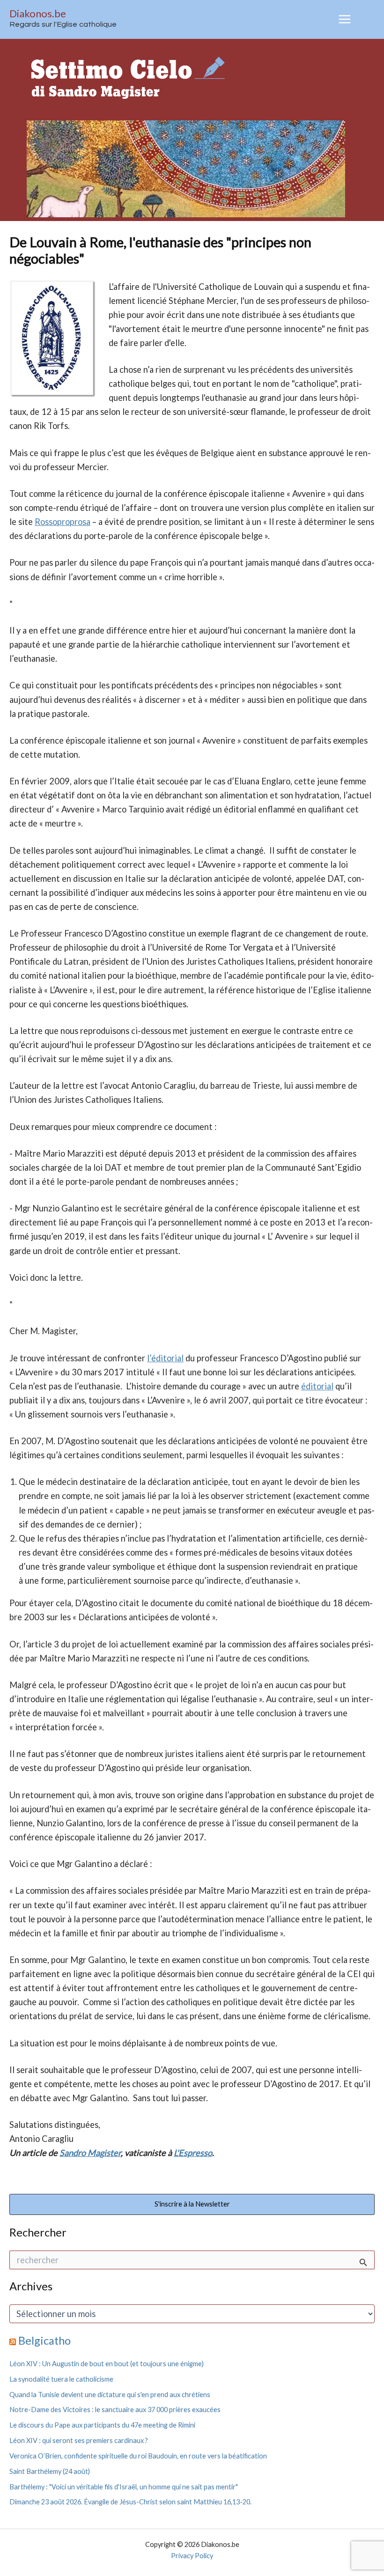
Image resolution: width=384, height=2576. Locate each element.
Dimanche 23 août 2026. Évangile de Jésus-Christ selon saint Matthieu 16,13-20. (130, 2502)
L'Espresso (193, 2153)
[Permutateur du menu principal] (345, 19)
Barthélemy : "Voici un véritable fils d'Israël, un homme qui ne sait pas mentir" (124, 2487)
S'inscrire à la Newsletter (192, 2204)
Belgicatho (44, 2340)
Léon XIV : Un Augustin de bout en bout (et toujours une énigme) (107, 2364)
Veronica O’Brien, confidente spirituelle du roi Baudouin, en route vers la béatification (138, 2456)
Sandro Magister (90, 2153)
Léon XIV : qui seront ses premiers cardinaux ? (79, 2440)
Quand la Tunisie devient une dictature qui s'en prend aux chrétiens (110, 2395)
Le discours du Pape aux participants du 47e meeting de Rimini (102, 2425)
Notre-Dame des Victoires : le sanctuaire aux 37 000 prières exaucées (115, 2410)
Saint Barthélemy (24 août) (50, 2471)
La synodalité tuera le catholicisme (61, 2379)
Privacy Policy (192, 2556)
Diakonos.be (38, 13)
